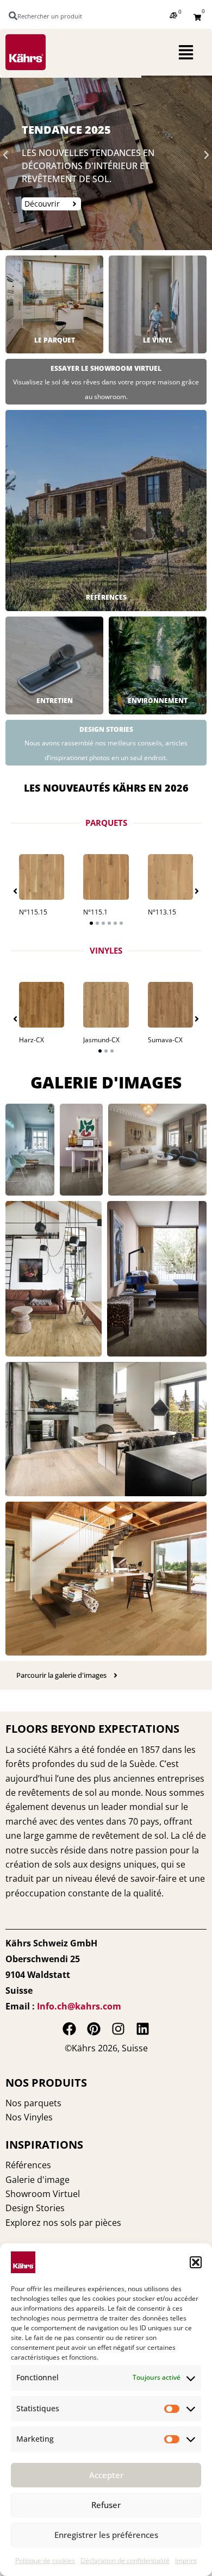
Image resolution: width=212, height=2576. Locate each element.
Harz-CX (32, 1040)
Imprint (186, 2561)
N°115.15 (33, 912)
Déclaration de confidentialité (125, 2561)
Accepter (106, 2475)
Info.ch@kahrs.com (79, 2006)
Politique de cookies (45, 2561)
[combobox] (51, 16)
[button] (196, 2262)
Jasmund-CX (101, 1040)
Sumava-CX (165, 1040)
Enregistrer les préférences (106, 2535)
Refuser (106, 2505)
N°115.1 (95, 912)
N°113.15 (162, 912)
